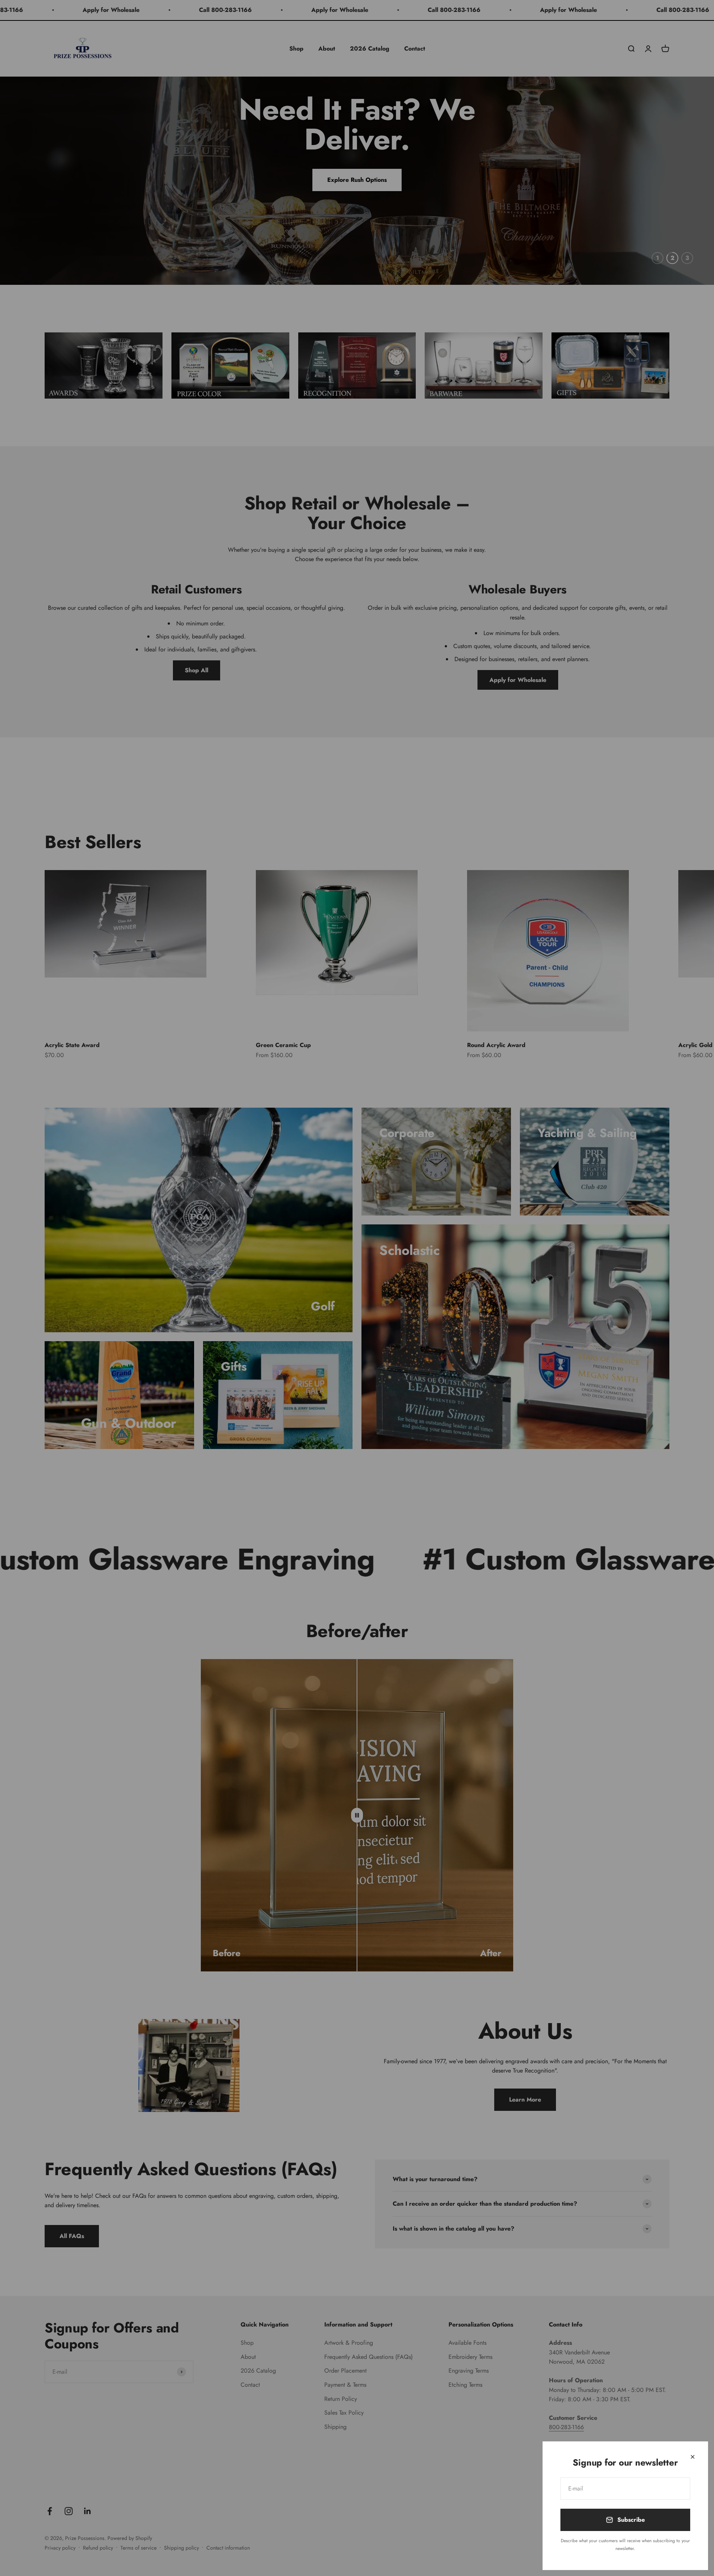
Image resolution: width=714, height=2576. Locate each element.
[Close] (693, 2457)
